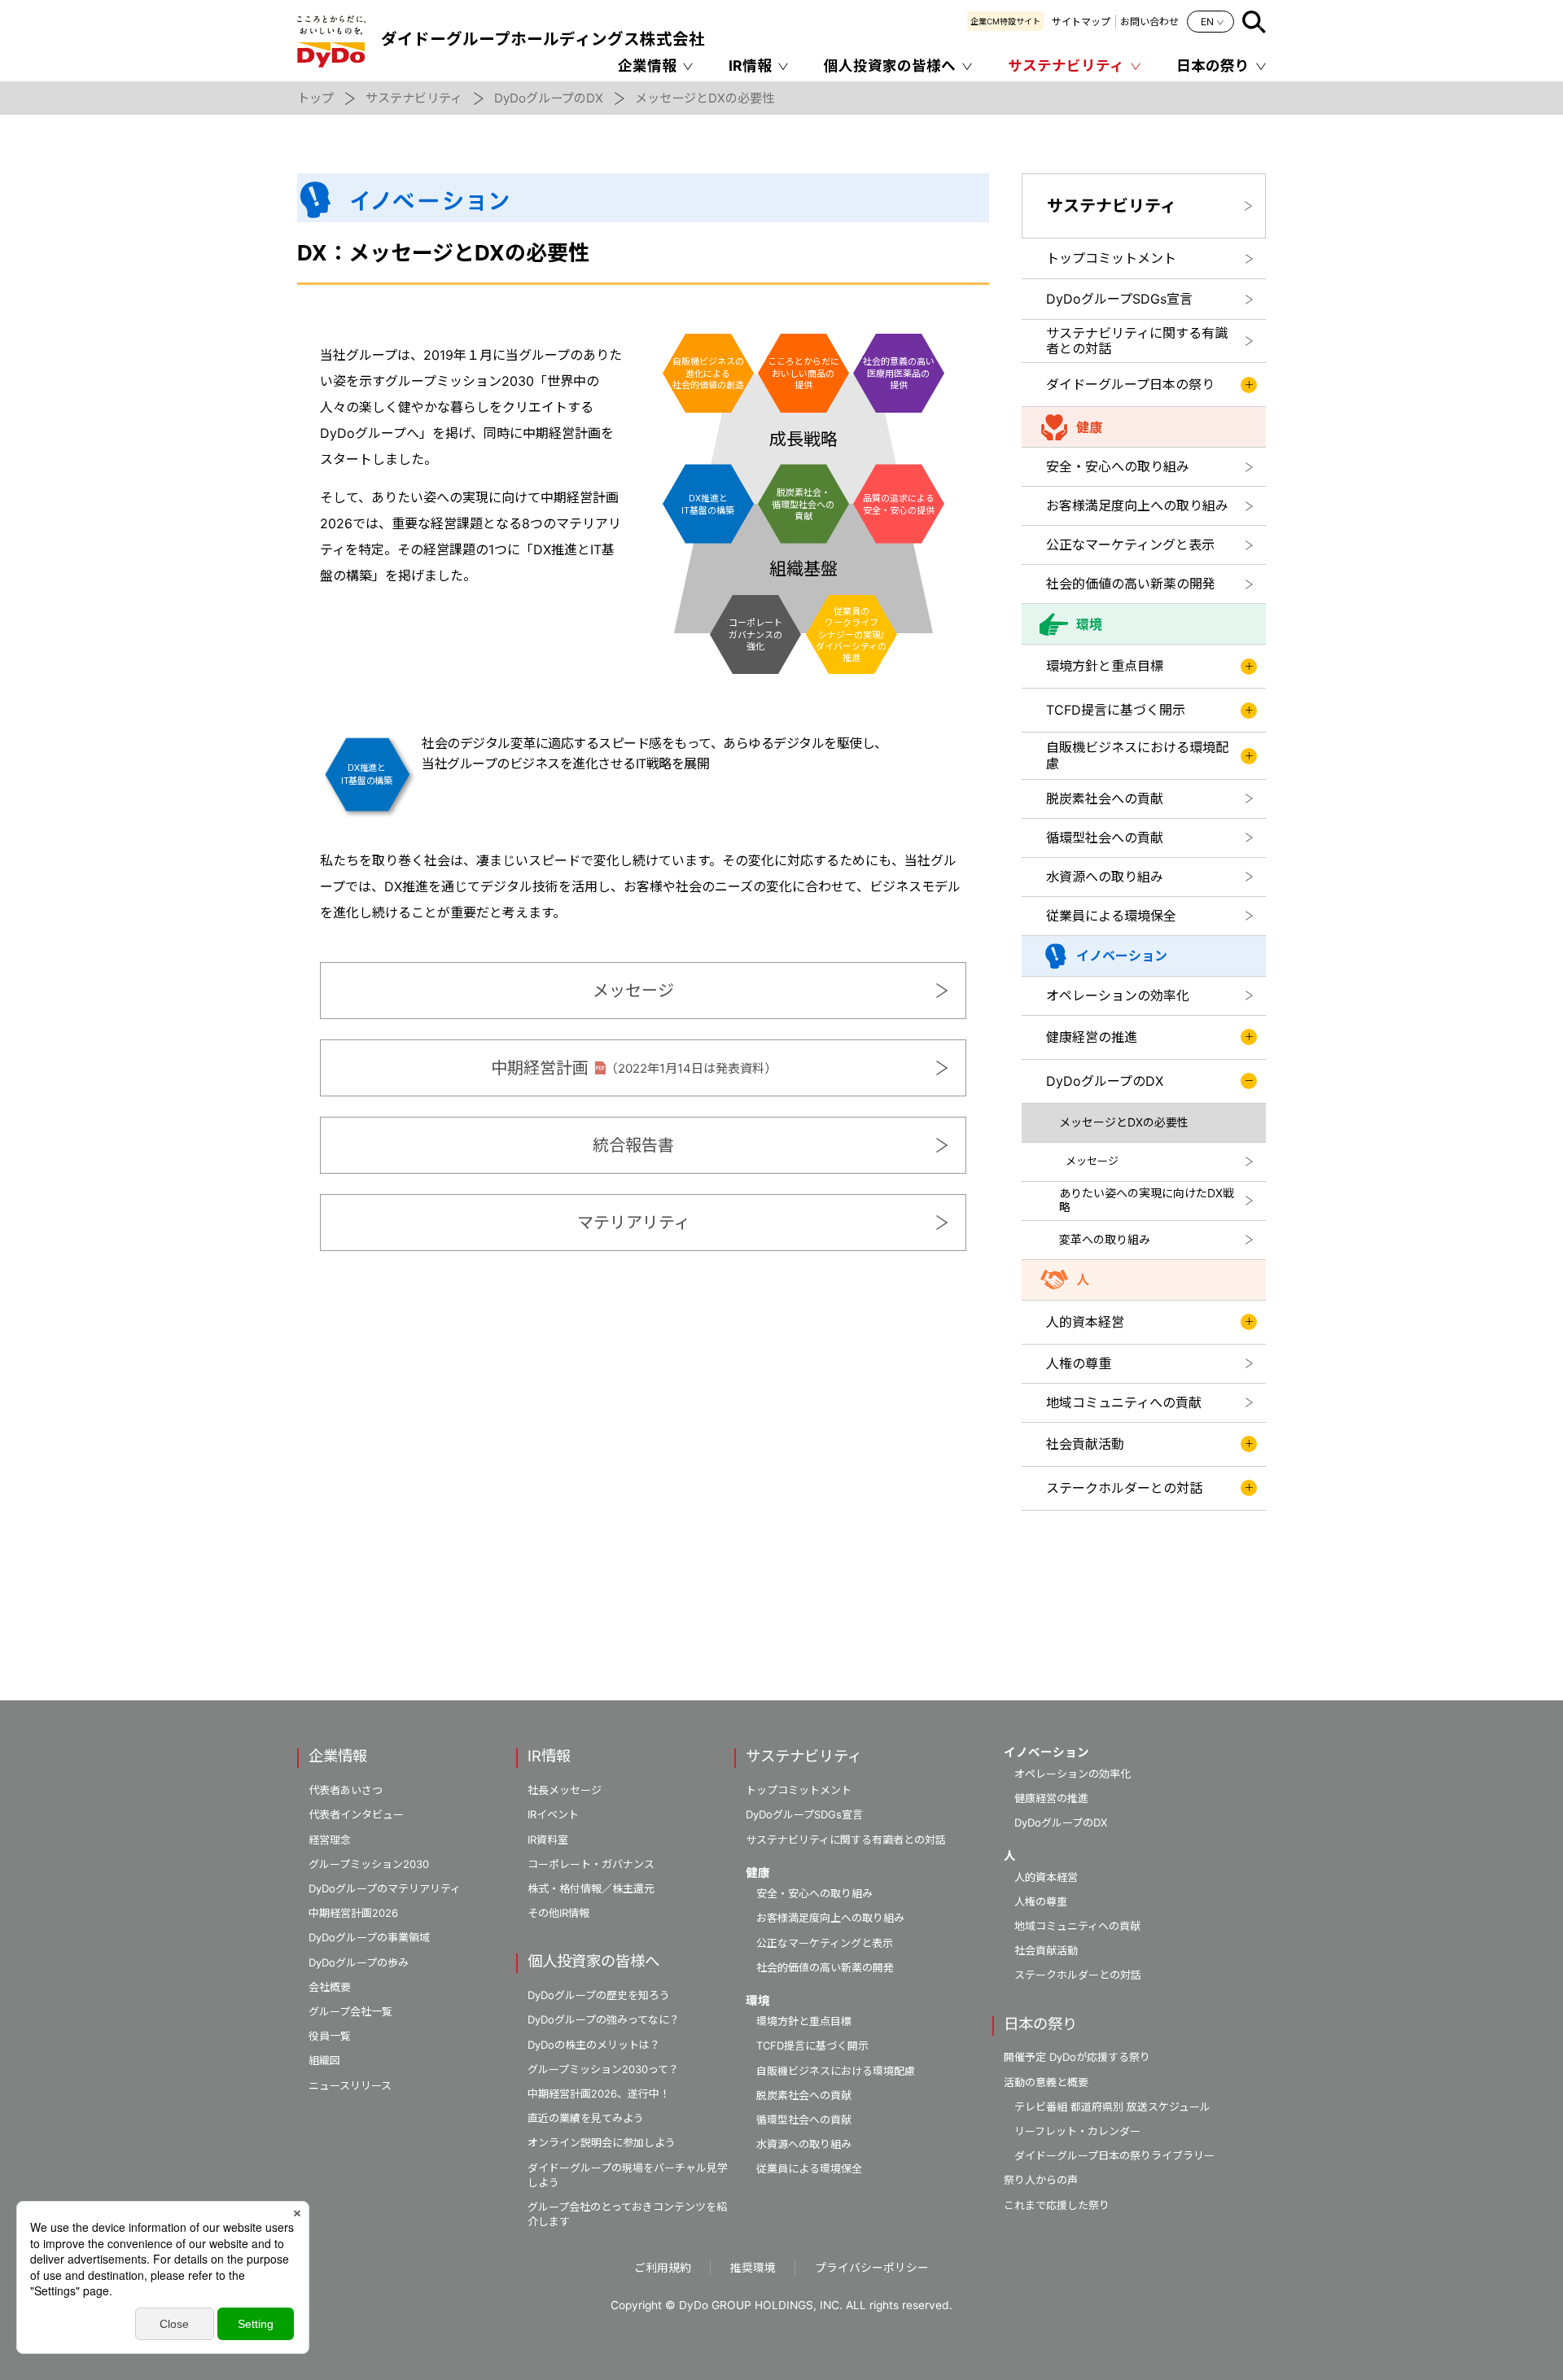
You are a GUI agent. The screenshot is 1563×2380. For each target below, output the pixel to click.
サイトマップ (1081, 22)
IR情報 (750, 66)
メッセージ (633, 991)
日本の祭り (1213, 66)
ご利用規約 (663, 2268)
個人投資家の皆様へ (890, 66)
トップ (315, 98)
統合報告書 (633, 1145)
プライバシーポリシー (872, 2268)
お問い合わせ (1149, 22)
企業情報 (647, 66)
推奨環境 (753, 2268)
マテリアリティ (634, 1223)
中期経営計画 (634, 1068)
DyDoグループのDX (549, 98)
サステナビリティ (1066, 66)
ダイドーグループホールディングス (543, 39)
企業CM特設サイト (1005, 21)
